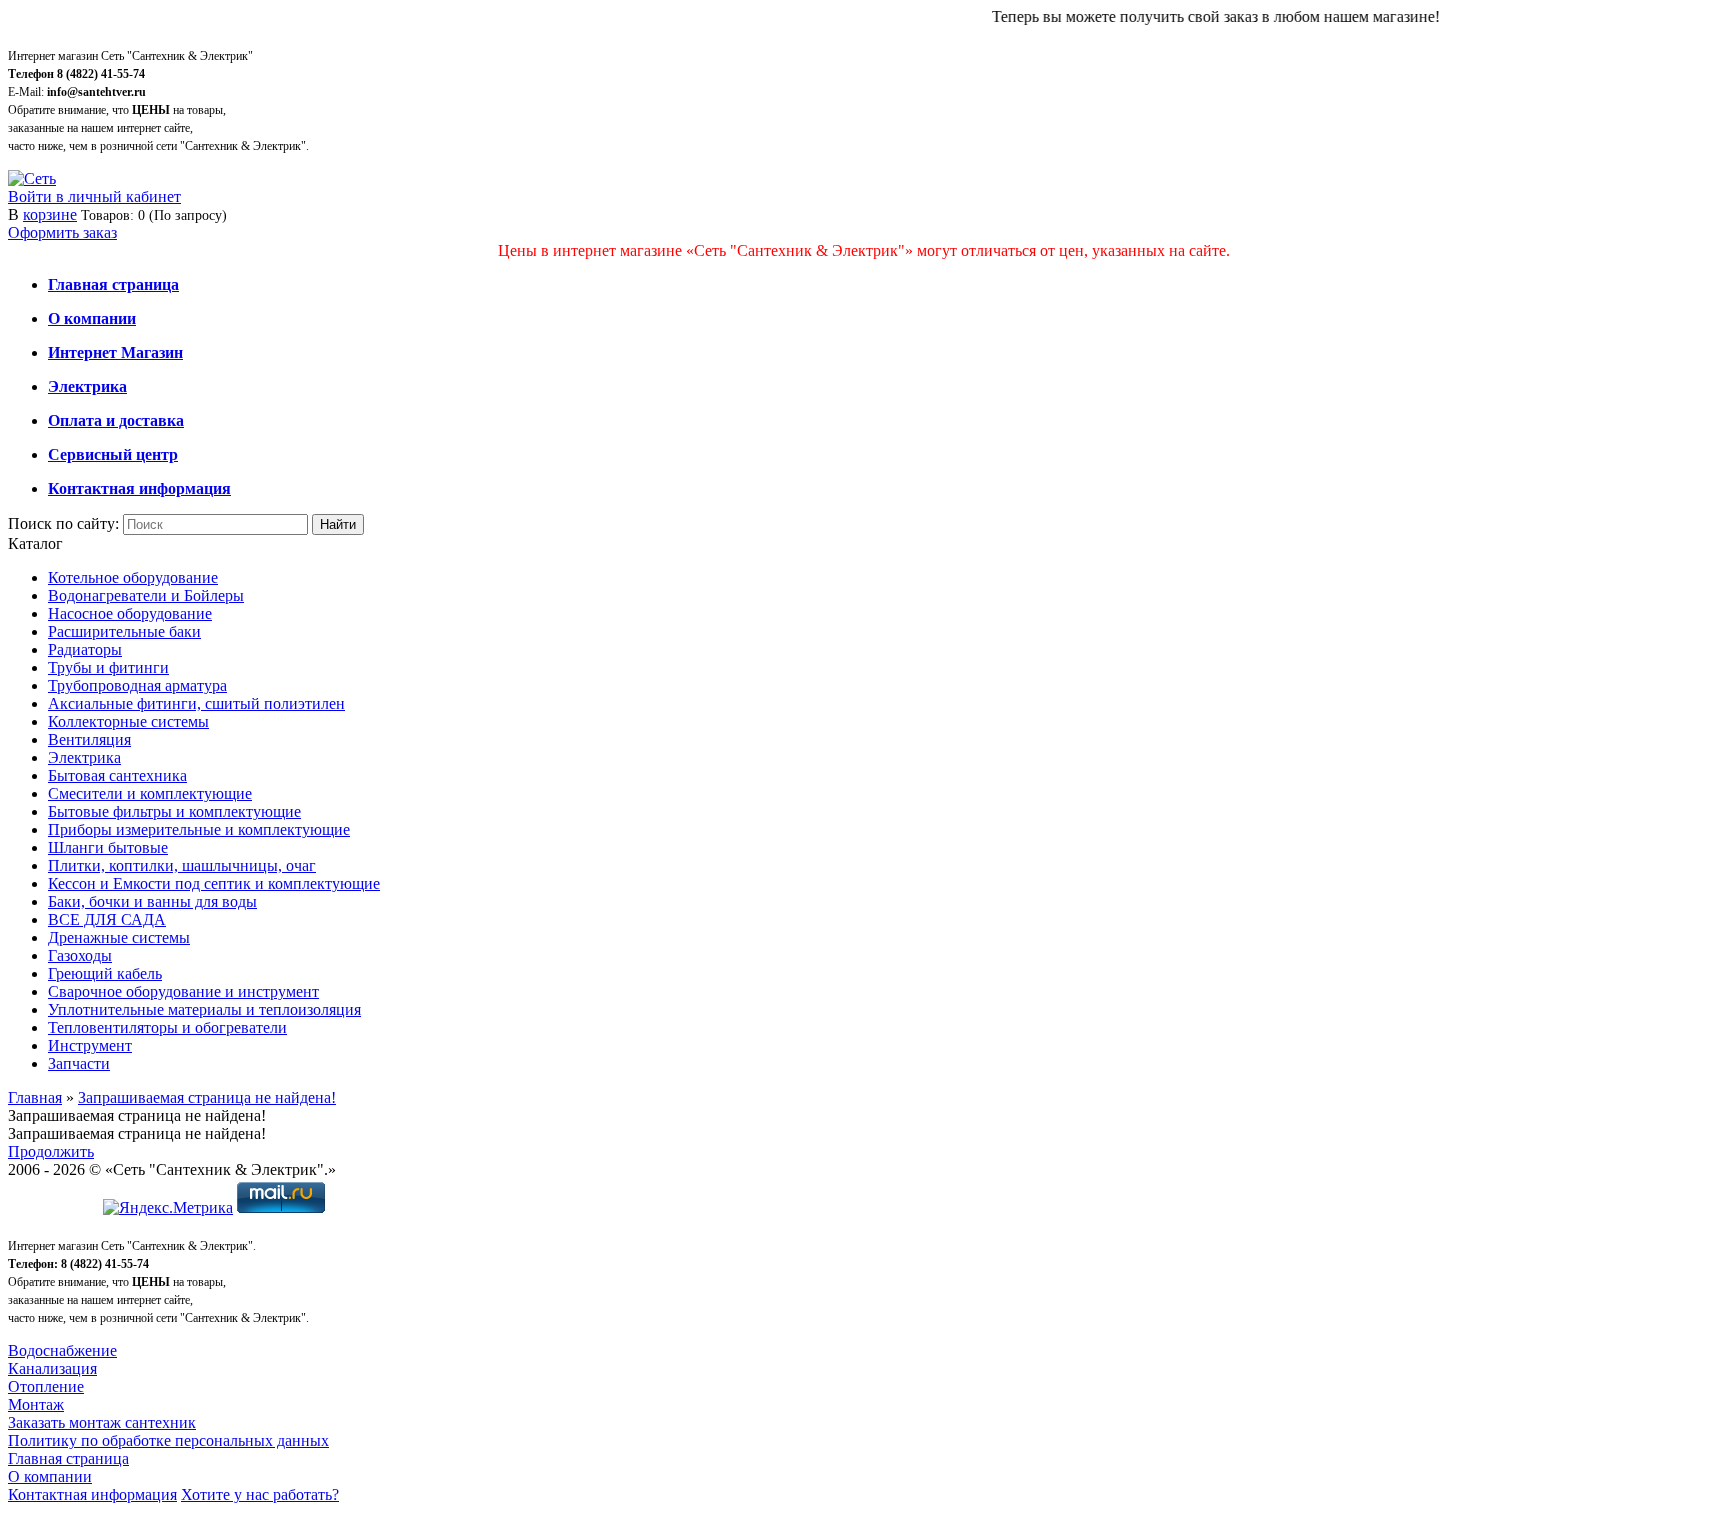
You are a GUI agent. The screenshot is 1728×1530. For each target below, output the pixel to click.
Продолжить (51, 1151)
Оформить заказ (62, 232)
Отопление (46, 1386)
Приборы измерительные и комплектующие (199, 829)
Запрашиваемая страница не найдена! (207, 1097)
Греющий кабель (105, 973)
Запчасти (79, 1063)
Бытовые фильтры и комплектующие (174, 811)
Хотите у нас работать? (260, 1494)
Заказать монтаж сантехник (102, 1422)
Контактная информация (92, 1494)
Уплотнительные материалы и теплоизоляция (204, 1009)
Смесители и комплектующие (150, 793)
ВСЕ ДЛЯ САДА (107, 919)
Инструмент (90, 1045)
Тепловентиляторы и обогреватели (167, 1027)
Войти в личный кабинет (94, 196)
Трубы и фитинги (108, 667)
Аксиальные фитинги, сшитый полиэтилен (196, 703)
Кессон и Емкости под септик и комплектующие (214, 883)
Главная (35, 1097)
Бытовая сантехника (117, 775)
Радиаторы (85, 649)
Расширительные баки (124, 631)
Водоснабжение (62, 1350)
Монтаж (36, 1404)
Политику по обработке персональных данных (168, 1440)
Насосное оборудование (130, 613)
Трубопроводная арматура (137, 685)
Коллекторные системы (128, 721)
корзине (50, 214)
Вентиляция (89, 739)
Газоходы (80, 955)
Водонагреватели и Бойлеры (146, 595)
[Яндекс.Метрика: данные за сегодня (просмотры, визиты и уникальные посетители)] (168, 1208)
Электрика (84, 757)
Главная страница (68, 1458)
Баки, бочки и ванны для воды (152, 901)
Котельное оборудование (133, 577)
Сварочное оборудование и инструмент (183, 991)
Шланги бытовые (108, 847)
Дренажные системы (119, 937)
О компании (50, 1476)
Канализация (52, 1368)
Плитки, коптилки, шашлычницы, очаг (182, 865)
